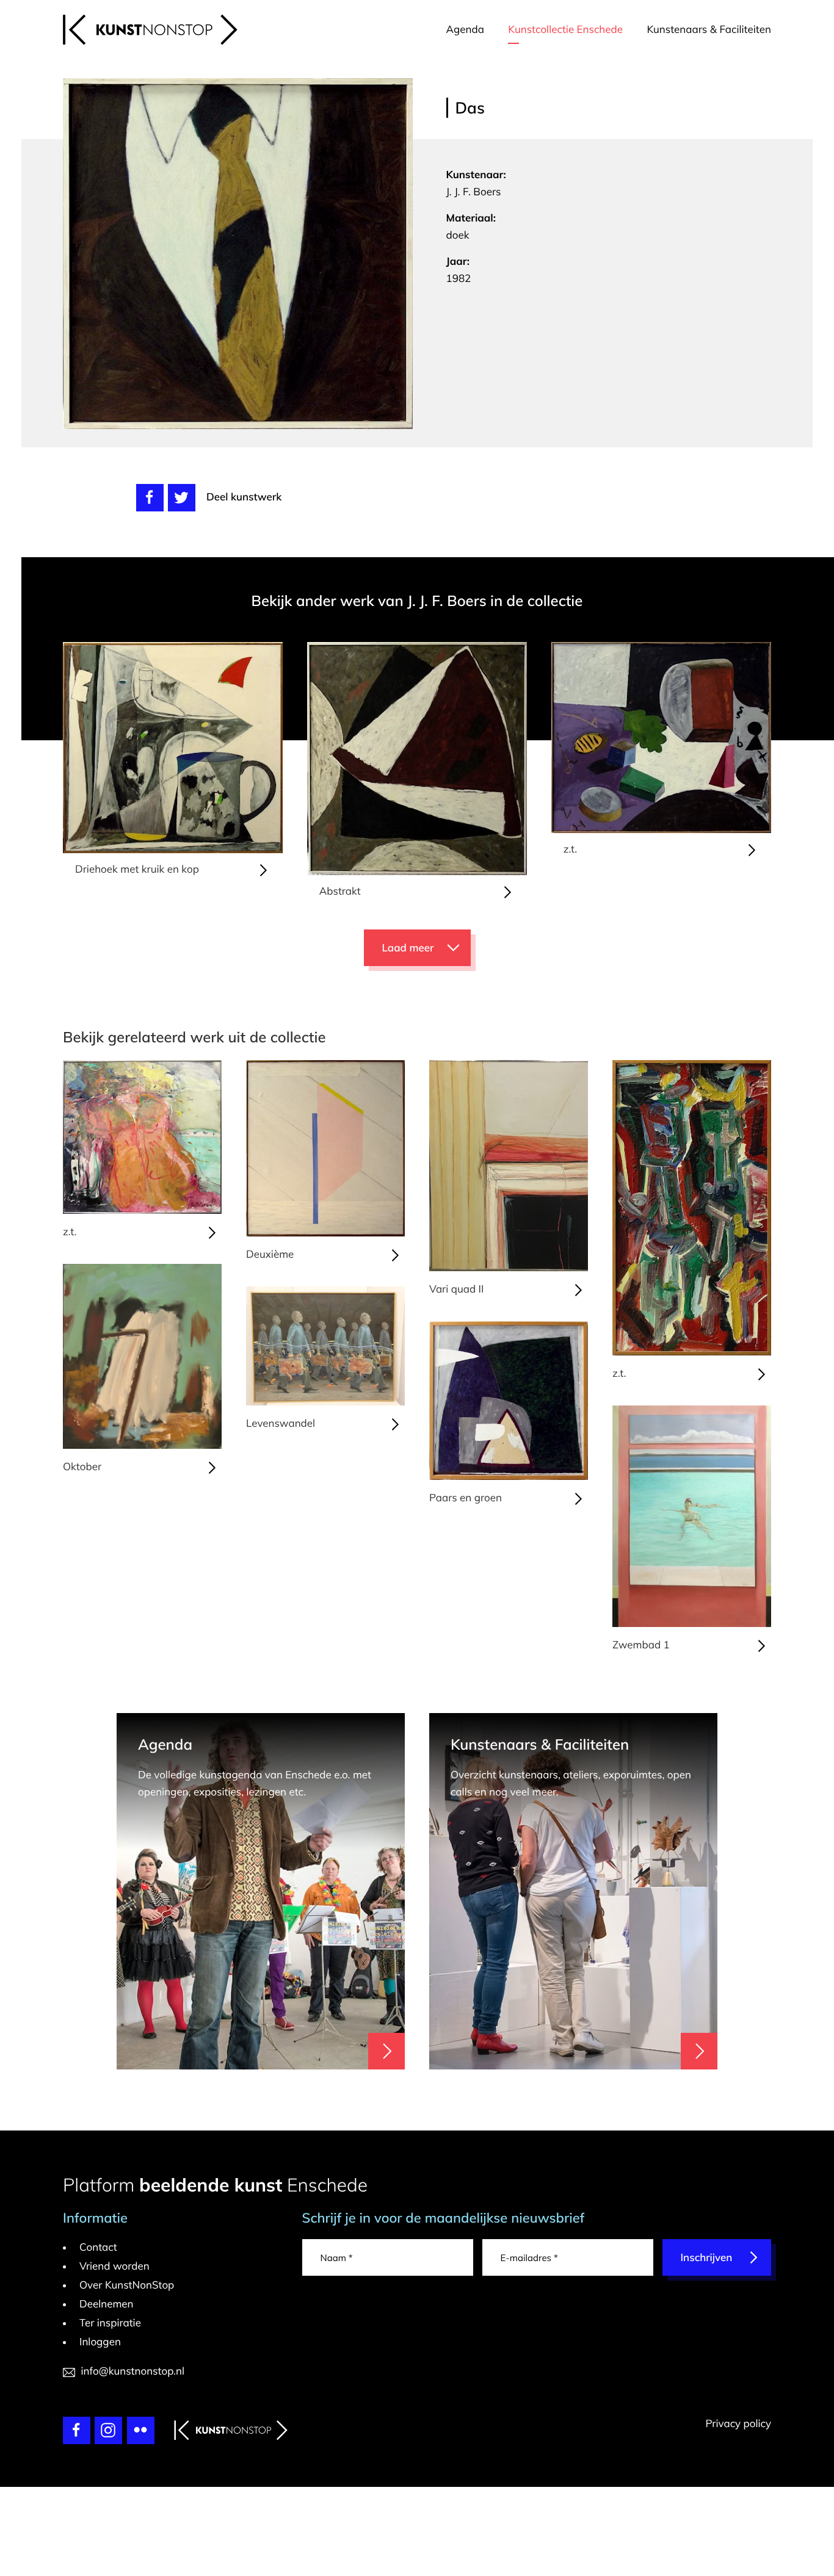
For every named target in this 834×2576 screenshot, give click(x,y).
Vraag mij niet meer (591, 1087)
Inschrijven (568, 1297)
